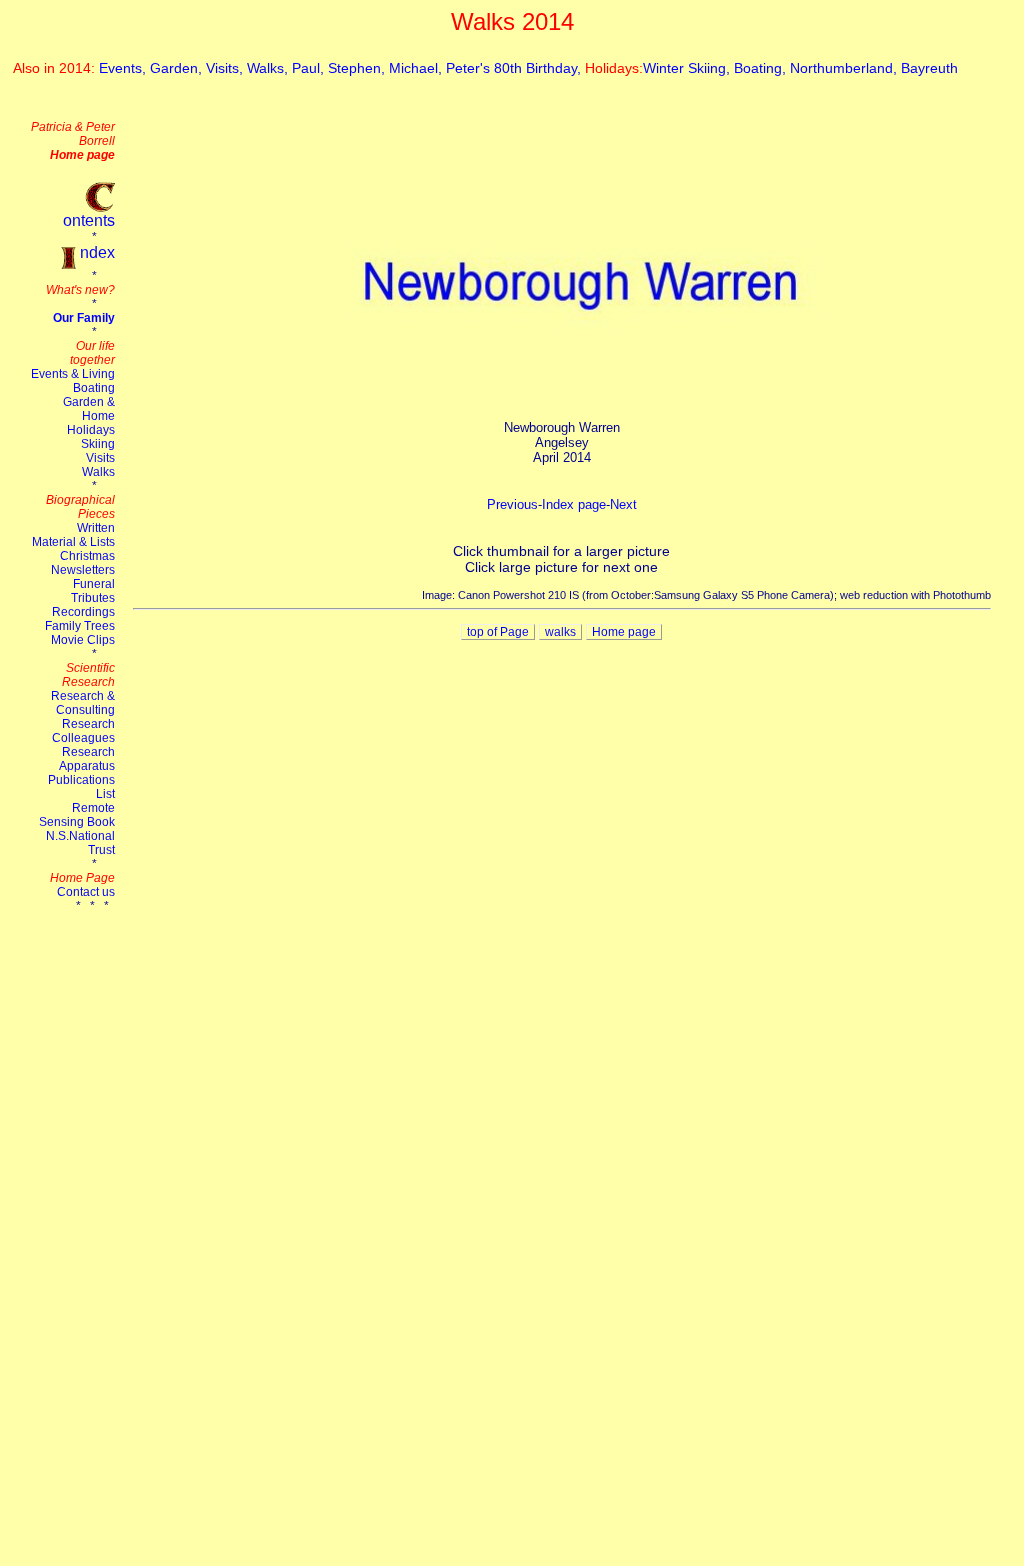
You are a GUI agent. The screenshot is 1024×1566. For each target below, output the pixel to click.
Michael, (417, 68)
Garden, (178, 68)
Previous (512, 504)
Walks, (269, 68)
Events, (124, 68)
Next (623, 504)
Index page (574, 504)
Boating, (762, 68)
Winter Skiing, (688, 68)
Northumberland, (845, 68)
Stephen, (358, 68)
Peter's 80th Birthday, (515, 68)
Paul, (310, 68)
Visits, (226, 68)
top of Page (498, 632)
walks (560, 632)
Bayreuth (929, 68)
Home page (624, 632)
